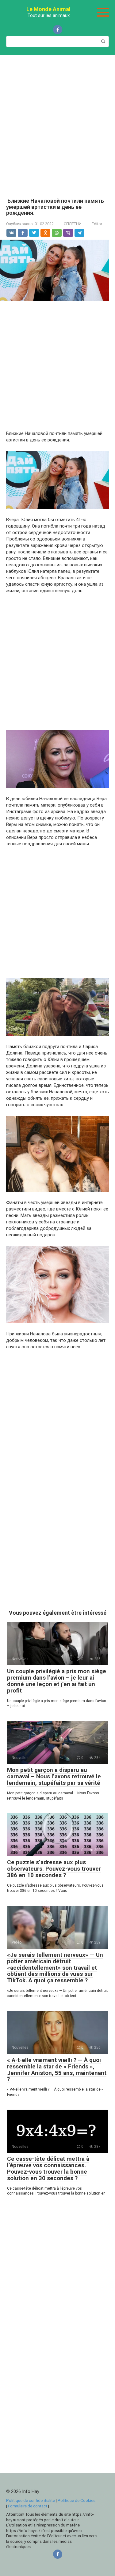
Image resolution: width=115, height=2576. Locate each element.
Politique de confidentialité (31, 2500)
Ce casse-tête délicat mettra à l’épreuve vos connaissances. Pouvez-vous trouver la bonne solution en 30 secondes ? (48, 2168)
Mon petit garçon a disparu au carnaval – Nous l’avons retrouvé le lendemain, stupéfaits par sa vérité (54, 1776)
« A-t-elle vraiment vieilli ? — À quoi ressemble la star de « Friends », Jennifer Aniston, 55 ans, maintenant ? (57, 2070)
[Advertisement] (57, 122)
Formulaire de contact (28, 2506)
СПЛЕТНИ (73, 224)
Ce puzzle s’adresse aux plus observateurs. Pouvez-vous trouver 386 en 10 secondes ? (54, 1869)
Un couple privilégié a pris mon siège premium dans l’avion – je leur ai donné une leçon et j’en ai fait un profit (57, 1681)
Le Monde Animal (48, 9)
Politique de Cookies (77, 2500)
